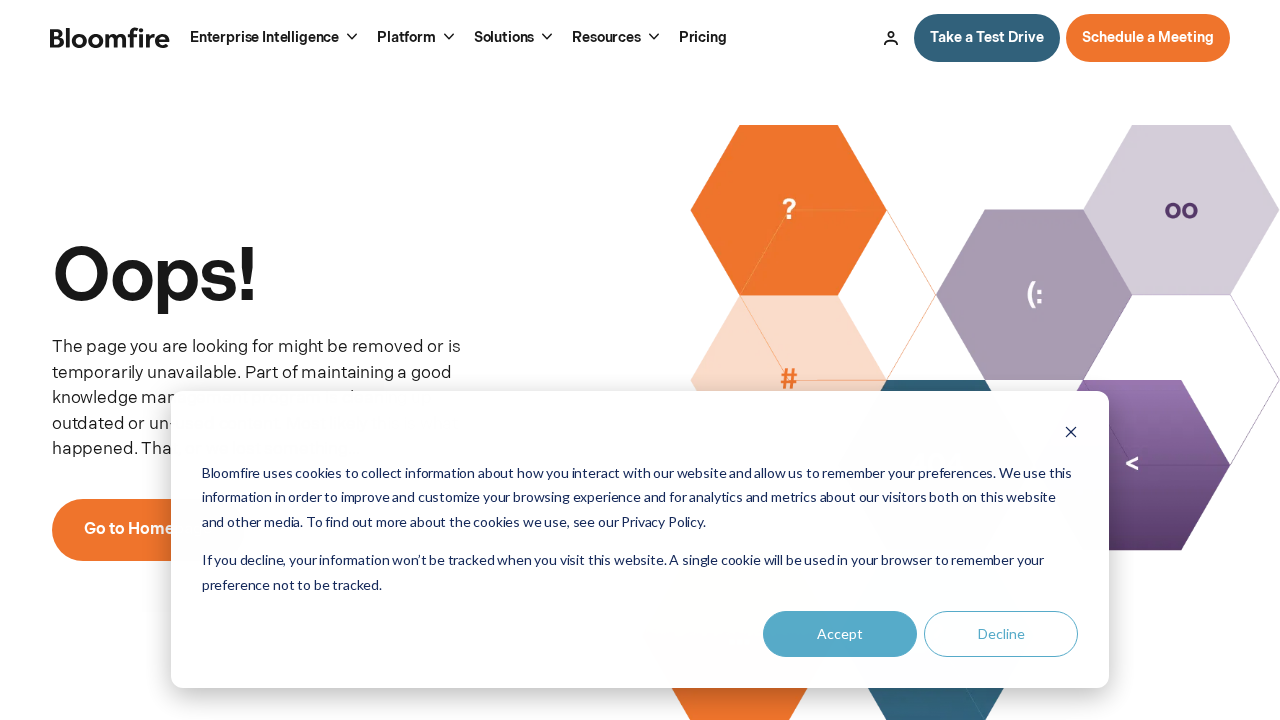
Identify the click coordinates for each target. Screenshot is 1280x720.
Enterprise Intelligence (264, 37)
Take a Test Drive (987, 37)
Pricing (703, 37)
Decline (1001, 633)
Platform (406, 37)
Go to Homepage (148, 529)
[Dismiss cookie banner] (1071, 434)
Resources (606, 37)
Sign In (891, 38)
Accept (840, 633)
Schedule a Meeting (1148, 37)
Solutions (504, 37)
